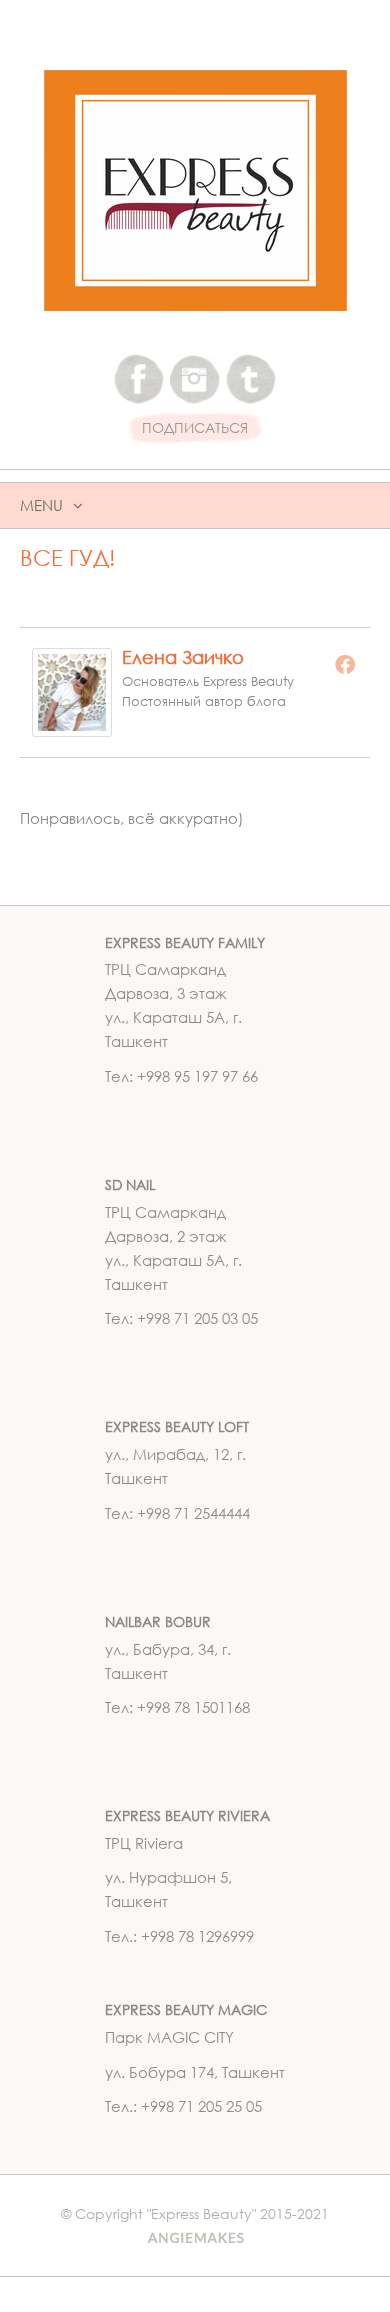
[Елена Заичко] (72, 691)
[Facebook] (345, 664)
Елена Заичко (183, 657)
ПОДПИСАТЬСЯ (195, 428)
